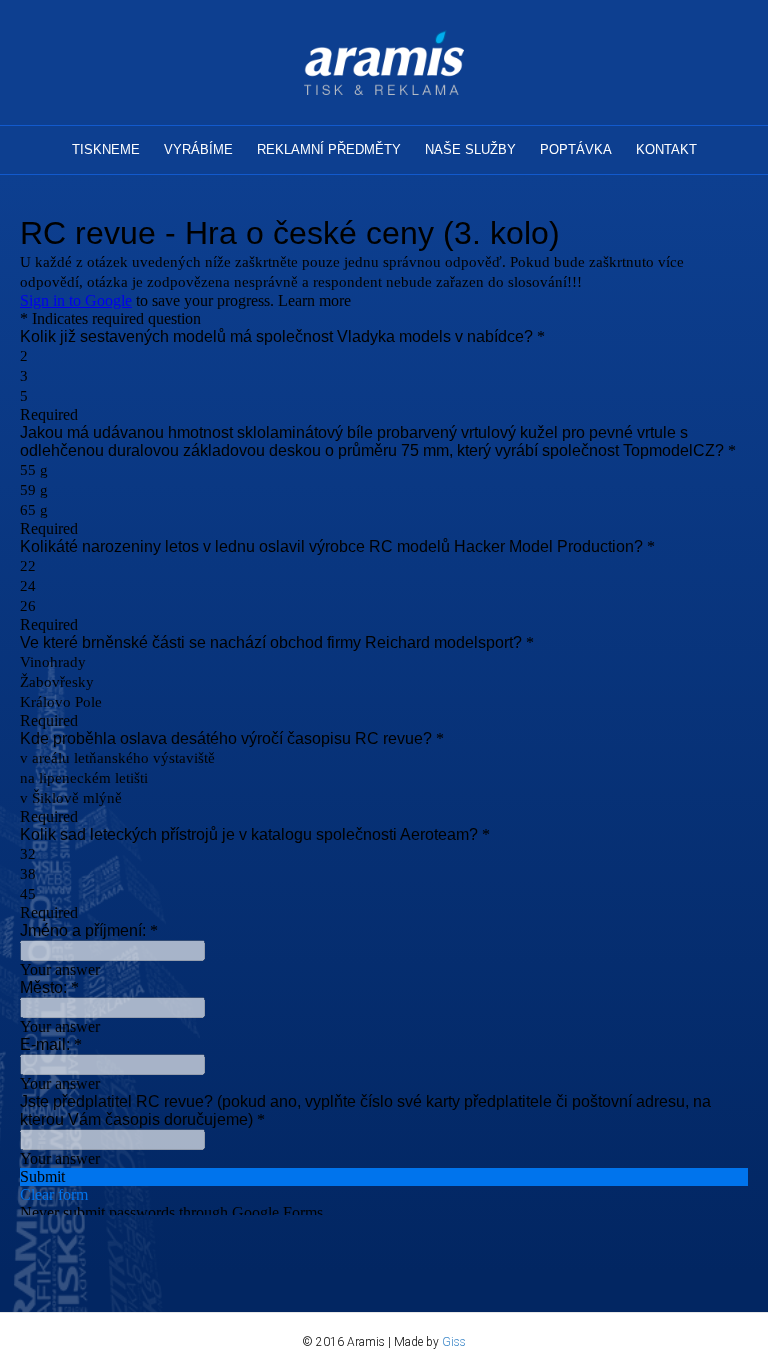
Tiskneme (106, 149)
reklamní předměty (329, 149)
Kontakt (666, 149)
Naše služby (470, 149)
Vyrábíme (198, 149)
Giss (454, 1342)
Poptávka (576, 149)
